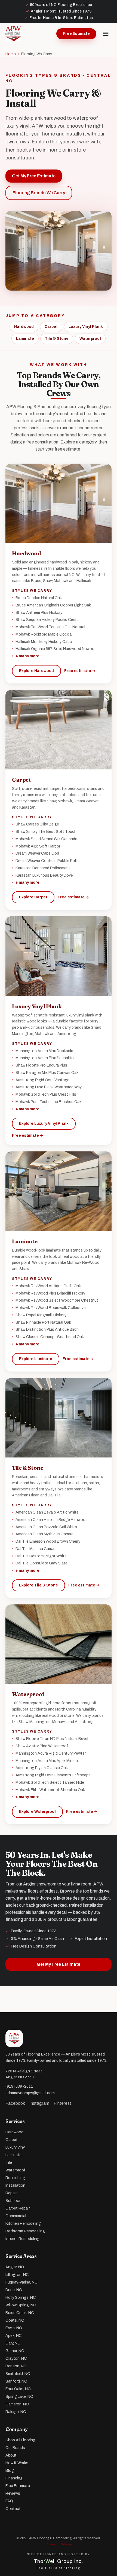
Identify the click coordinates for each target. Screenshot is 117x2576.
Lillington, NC (17, 2275)
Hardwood (24, 327)
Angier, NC (15, 2267)
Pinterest (62, 2103)
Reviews (13, 2493)
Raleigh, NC (16, 2412)
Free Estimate (76, 34)
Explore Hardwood (36, 671)
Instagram (39, 2103)
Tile (9, 2163)
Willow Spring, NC (21, 2305)
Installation (15, 2185)
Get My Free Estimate (34, 176)
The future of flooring (59, 2568)
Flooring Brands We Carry (39, 193)
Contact (13, 2509)
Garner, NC (15, 2351)
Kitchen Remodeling (23, 2224)
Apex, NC (14, 2336)
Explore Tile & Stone (39, 1585)
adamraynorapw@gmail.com (30, 2093)
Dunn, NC (14, 2290)
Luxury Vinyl (16, 2147)
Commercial (16, 2216)
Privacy (50, 2544)
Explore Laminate (36, 1359)
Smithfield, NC (18, 2374)
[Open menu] (106, 34)
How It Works (17, 2463)
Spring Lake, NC (19, 2397)
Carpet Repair (18, 2208)
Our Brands (15, 2448)
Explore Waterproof (37, 1812)
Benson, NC (16, 2366)
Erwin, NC (14, 2328)
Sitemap (66, 2544)
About (11, 2455)
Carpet (51, 327)
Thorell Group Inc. (59, 2561)
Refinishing (15, 2178)
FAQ (9, 2501)
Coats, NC (15, 2320)
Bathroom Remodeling (25, 2231)
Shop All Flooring (20, 2440)
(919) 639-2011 (19, 2086)
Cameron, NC (17, 2404)
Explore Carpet (33, 897)
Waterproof (90, 339)
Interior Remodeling (22, 2239)
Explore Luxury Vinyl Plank (44, 1124)
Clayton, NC (16, 2358)
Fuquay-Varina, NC (21, 2282)
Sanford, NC (16, 2381)
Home (11, 54)
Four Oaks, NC (18, 2389)
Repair (11, 2193)
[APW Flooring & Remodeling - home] (13, 34)
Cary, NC (13, 2343)
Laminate (25, 339)
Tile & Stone (57, 339)
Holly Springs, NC (21, 2298)
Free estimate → (80, 671)
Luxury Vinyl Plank (86, 327)
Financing (14, 2478)
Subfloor (13, 2201)
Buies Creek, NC (20, 2313)
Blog (10, 2471)
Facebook (15, 2103)
